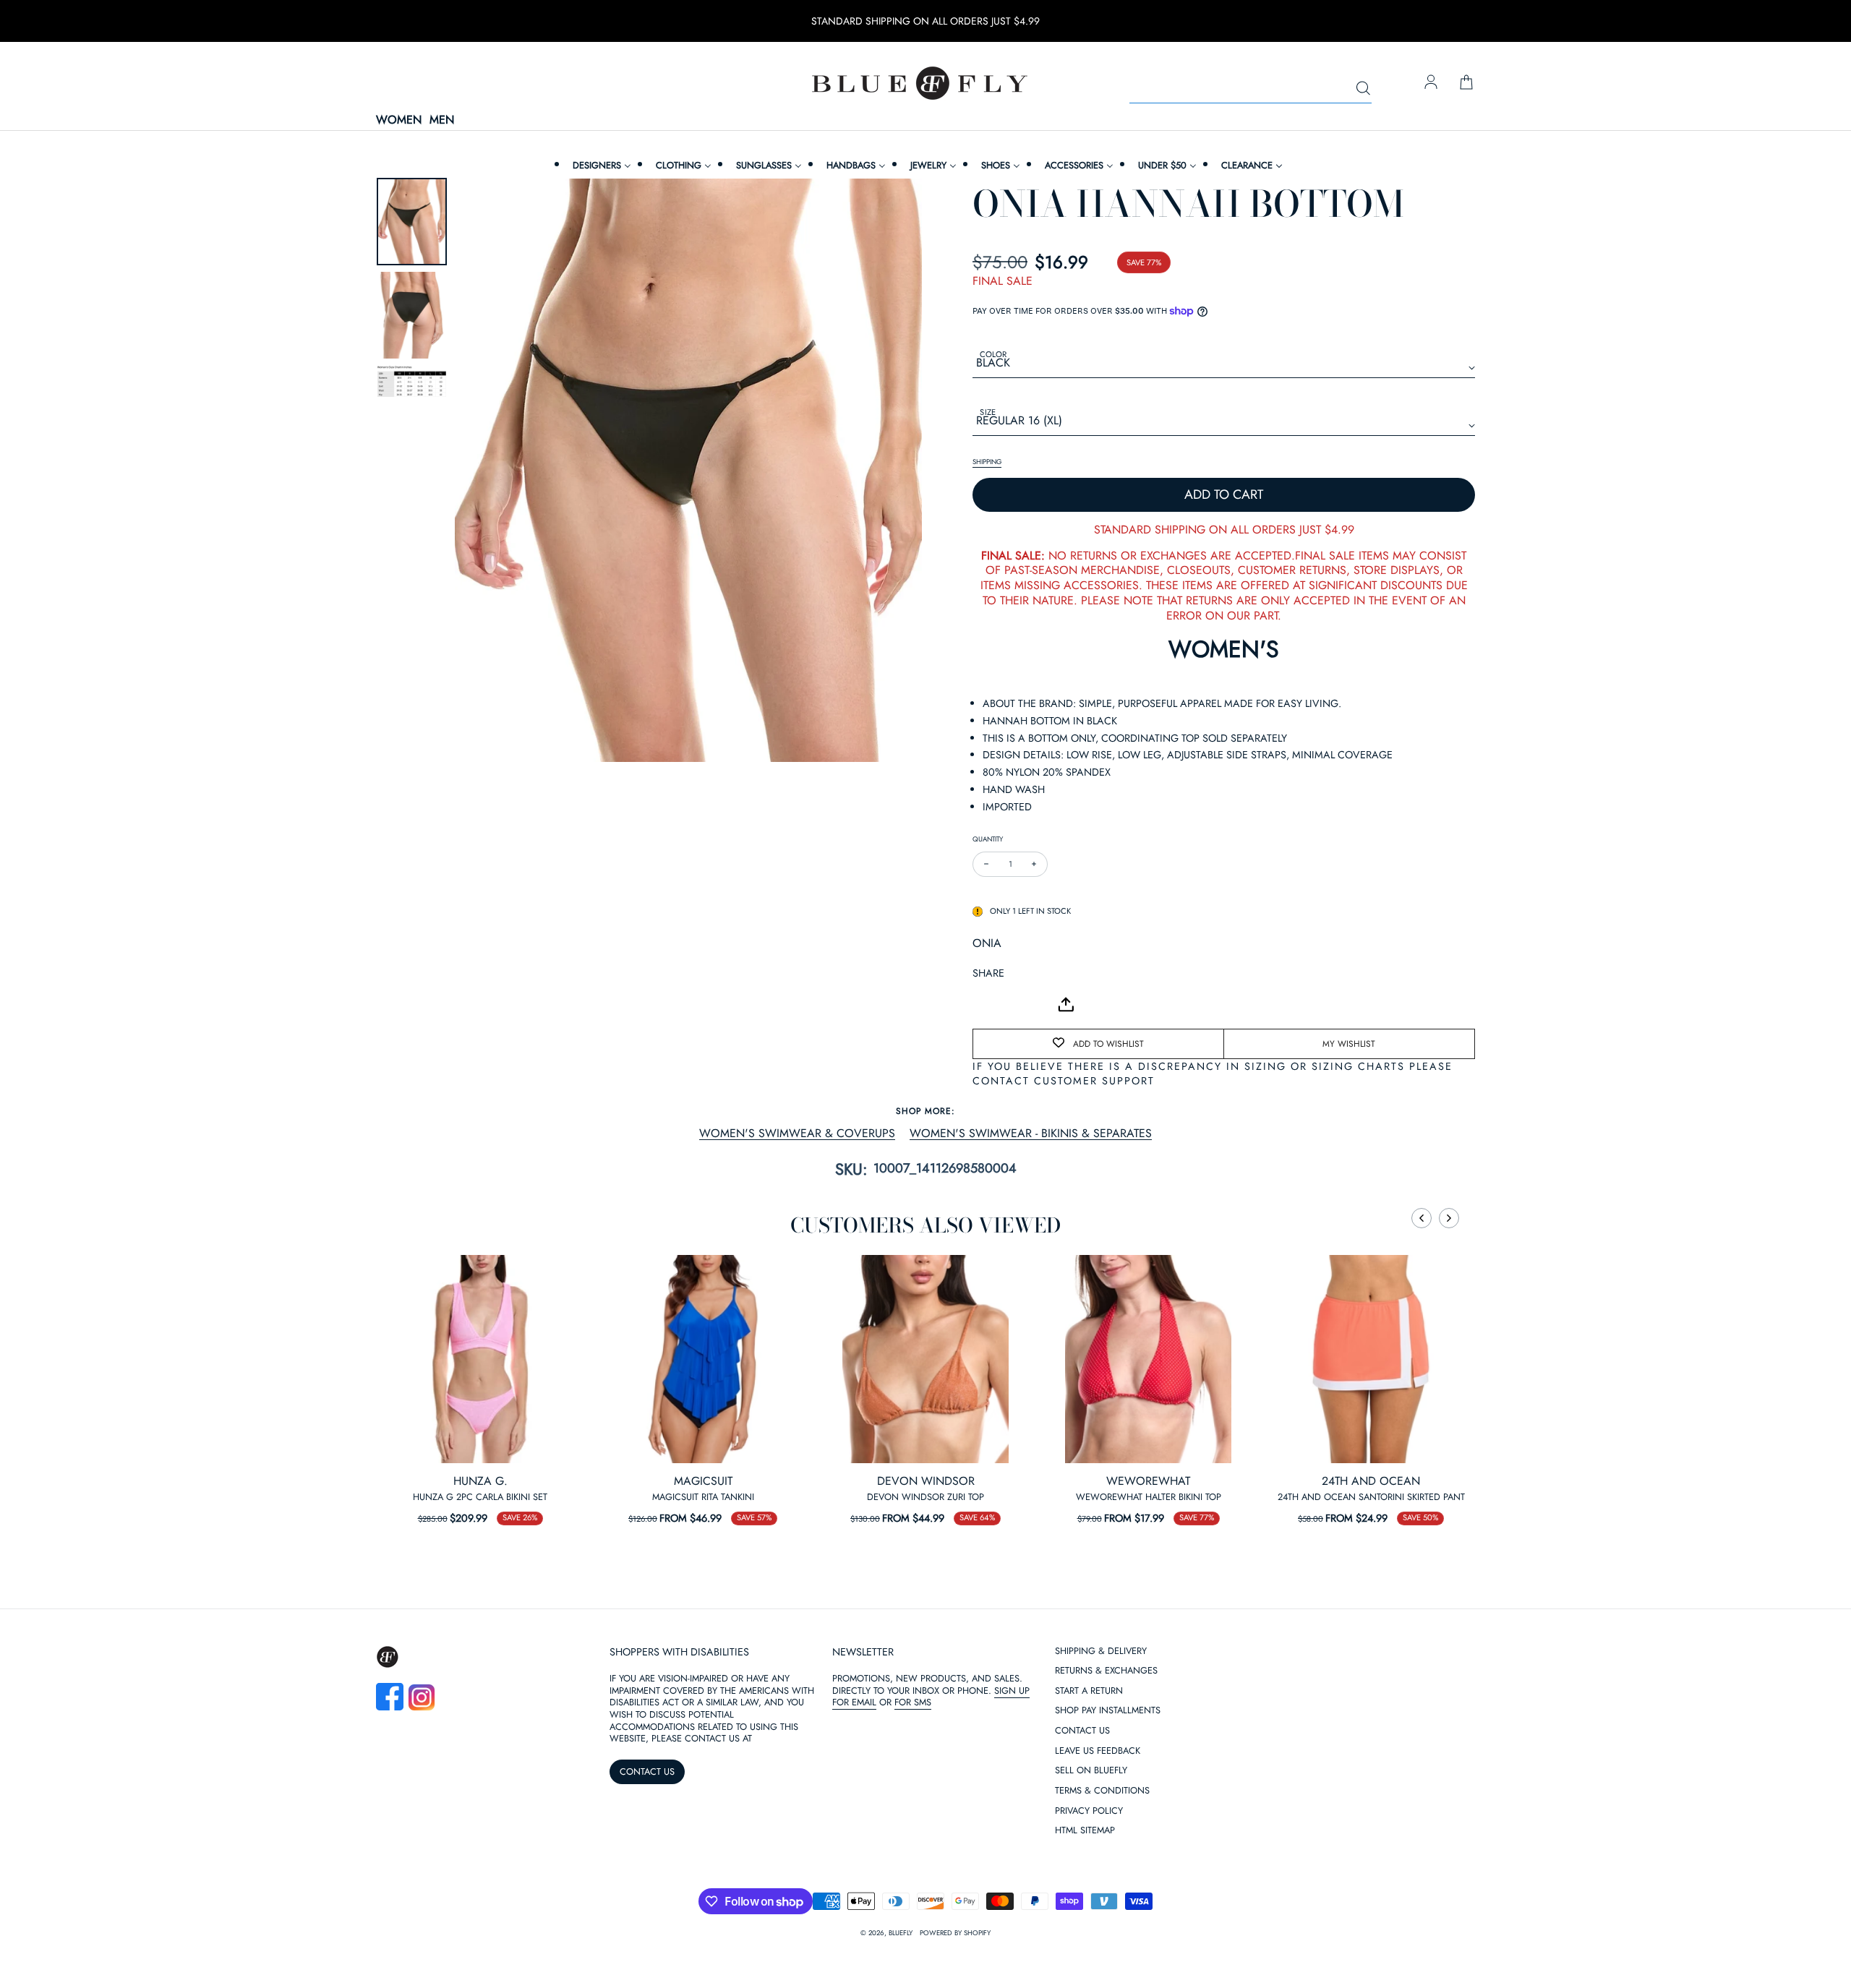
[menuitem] (600, 165)
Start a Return (1089, 1831)
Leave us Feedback (1098, 1891)
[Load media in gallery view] (412, 222)
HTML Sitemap (1085, 1971)
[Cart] (1466, 83)
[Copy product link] (1016, 1004)
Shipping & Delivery (1101, 1792)
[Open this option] (480, 1359)
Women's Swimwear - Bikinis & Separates (1031, 1134)
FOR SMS (913, 1842)
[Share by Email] (984, 1004)
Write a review (925, 1701)
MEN (442, 120)
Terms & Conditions (1102, 1931)
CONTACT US (647, 1912)
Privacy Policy (1089, 1951)
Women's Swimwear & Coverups (797, 1134)
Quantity (988, 839)
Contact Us (1082, 1871)
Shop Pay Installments (1108, 1851)
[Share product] (1066, 1004)
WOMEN (399, 120)
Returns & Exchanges (1106, 1811)
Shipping (987, 462)
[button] (1422, 1218)
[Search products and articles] (1363, 89)
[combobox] (1251, 89)
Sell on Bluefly (1091, 1911)
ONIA (987, 943)
